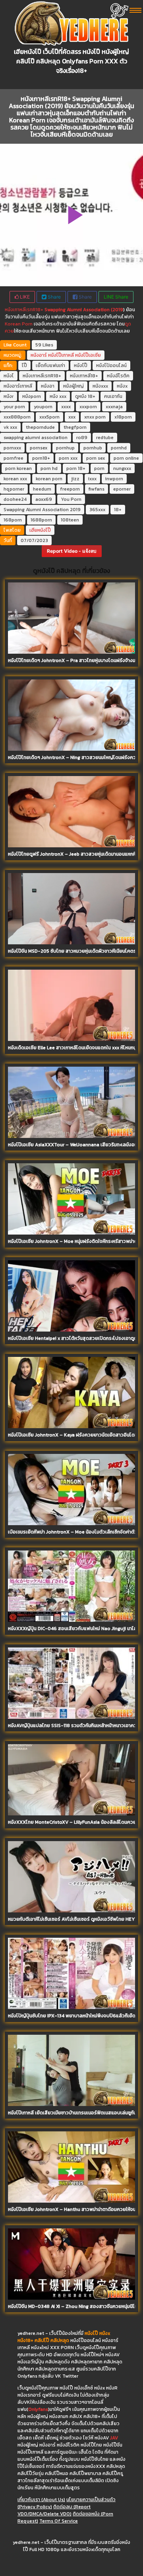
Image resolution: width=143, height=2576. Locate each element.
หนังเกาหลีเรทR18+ (24, 310)
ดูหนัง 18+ (85, 396)
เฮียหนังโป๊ (40, 530)
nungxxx (122, 468)
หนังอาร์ (39, 355)
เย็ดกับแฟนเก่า (50, 365)
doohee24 (15, 499)
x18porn (123, 417)
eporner (122, 489)
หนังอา (48, 386)
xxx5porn (49, 417)
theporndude (40, 427)
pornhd (119, 448)
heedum (42, 489)
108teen (70, 520)
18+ (118, 510)
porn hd (49, 468)
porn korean (18, 468)
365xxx (97, 510)
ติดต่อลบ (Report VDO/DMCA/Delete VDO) (54, 2510)
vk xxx (10, 427)
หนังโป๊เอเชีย (88, 355)
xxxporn (88, 407)
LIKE (24, 297)
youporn (43, 407)
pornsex (39, 448)
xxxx (66, 407)
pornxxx (12, 448)
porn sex (96, 458)
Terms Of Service (59, 2521)
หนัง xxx (58, 396)
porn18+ (41, 458)
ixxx (92, 479)
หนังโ (9, 376)
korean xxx (15, 479)
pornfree (14, 458)
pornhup (65, 448)
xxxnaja (114, 407)
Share (54, 297)
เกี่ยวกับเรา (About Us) (41, 2500)
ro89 (82, 438)
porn (99, 468)
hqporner (14, 489)
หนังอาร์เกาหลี (18, 386)
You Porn (71, 499)
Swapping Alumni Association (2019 (83, 310)
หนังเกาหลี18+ (84, 376)
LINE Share (116, 297)
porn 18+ (76, 468)
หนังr (9, 396)
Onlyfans (38, 2409)
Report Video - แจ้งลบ (72, 551)
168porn (13, 520)
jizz (75, 479)
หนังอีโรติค (118, 376)
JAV (114, 2438)
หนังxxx (100, 386)
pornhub (93, 448)
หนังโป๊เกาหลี (61, 355)
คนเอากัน (113, 396)
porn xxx (68, 458)
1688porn (41, 520)
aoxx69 (44, 499)
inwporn (114, 479)
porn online (126, 458)
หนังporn (32, 396)
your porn (14, 407)
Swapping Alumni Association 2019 (42, 510)
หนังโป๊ (81, 365)
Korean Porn (19, 324)
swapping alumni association (36, 438)
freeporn (70, 489)
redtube (105, 438)
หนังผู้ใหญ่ (73, 386)
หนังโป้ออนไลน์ (111, 365)
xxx (72, 417)
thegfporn (75, 427)
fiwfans (97, 489)
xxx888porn (17, 417)
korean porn (49, 479)
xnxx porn (95, 417)
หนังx (122, 386)
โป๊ (24, 365)
